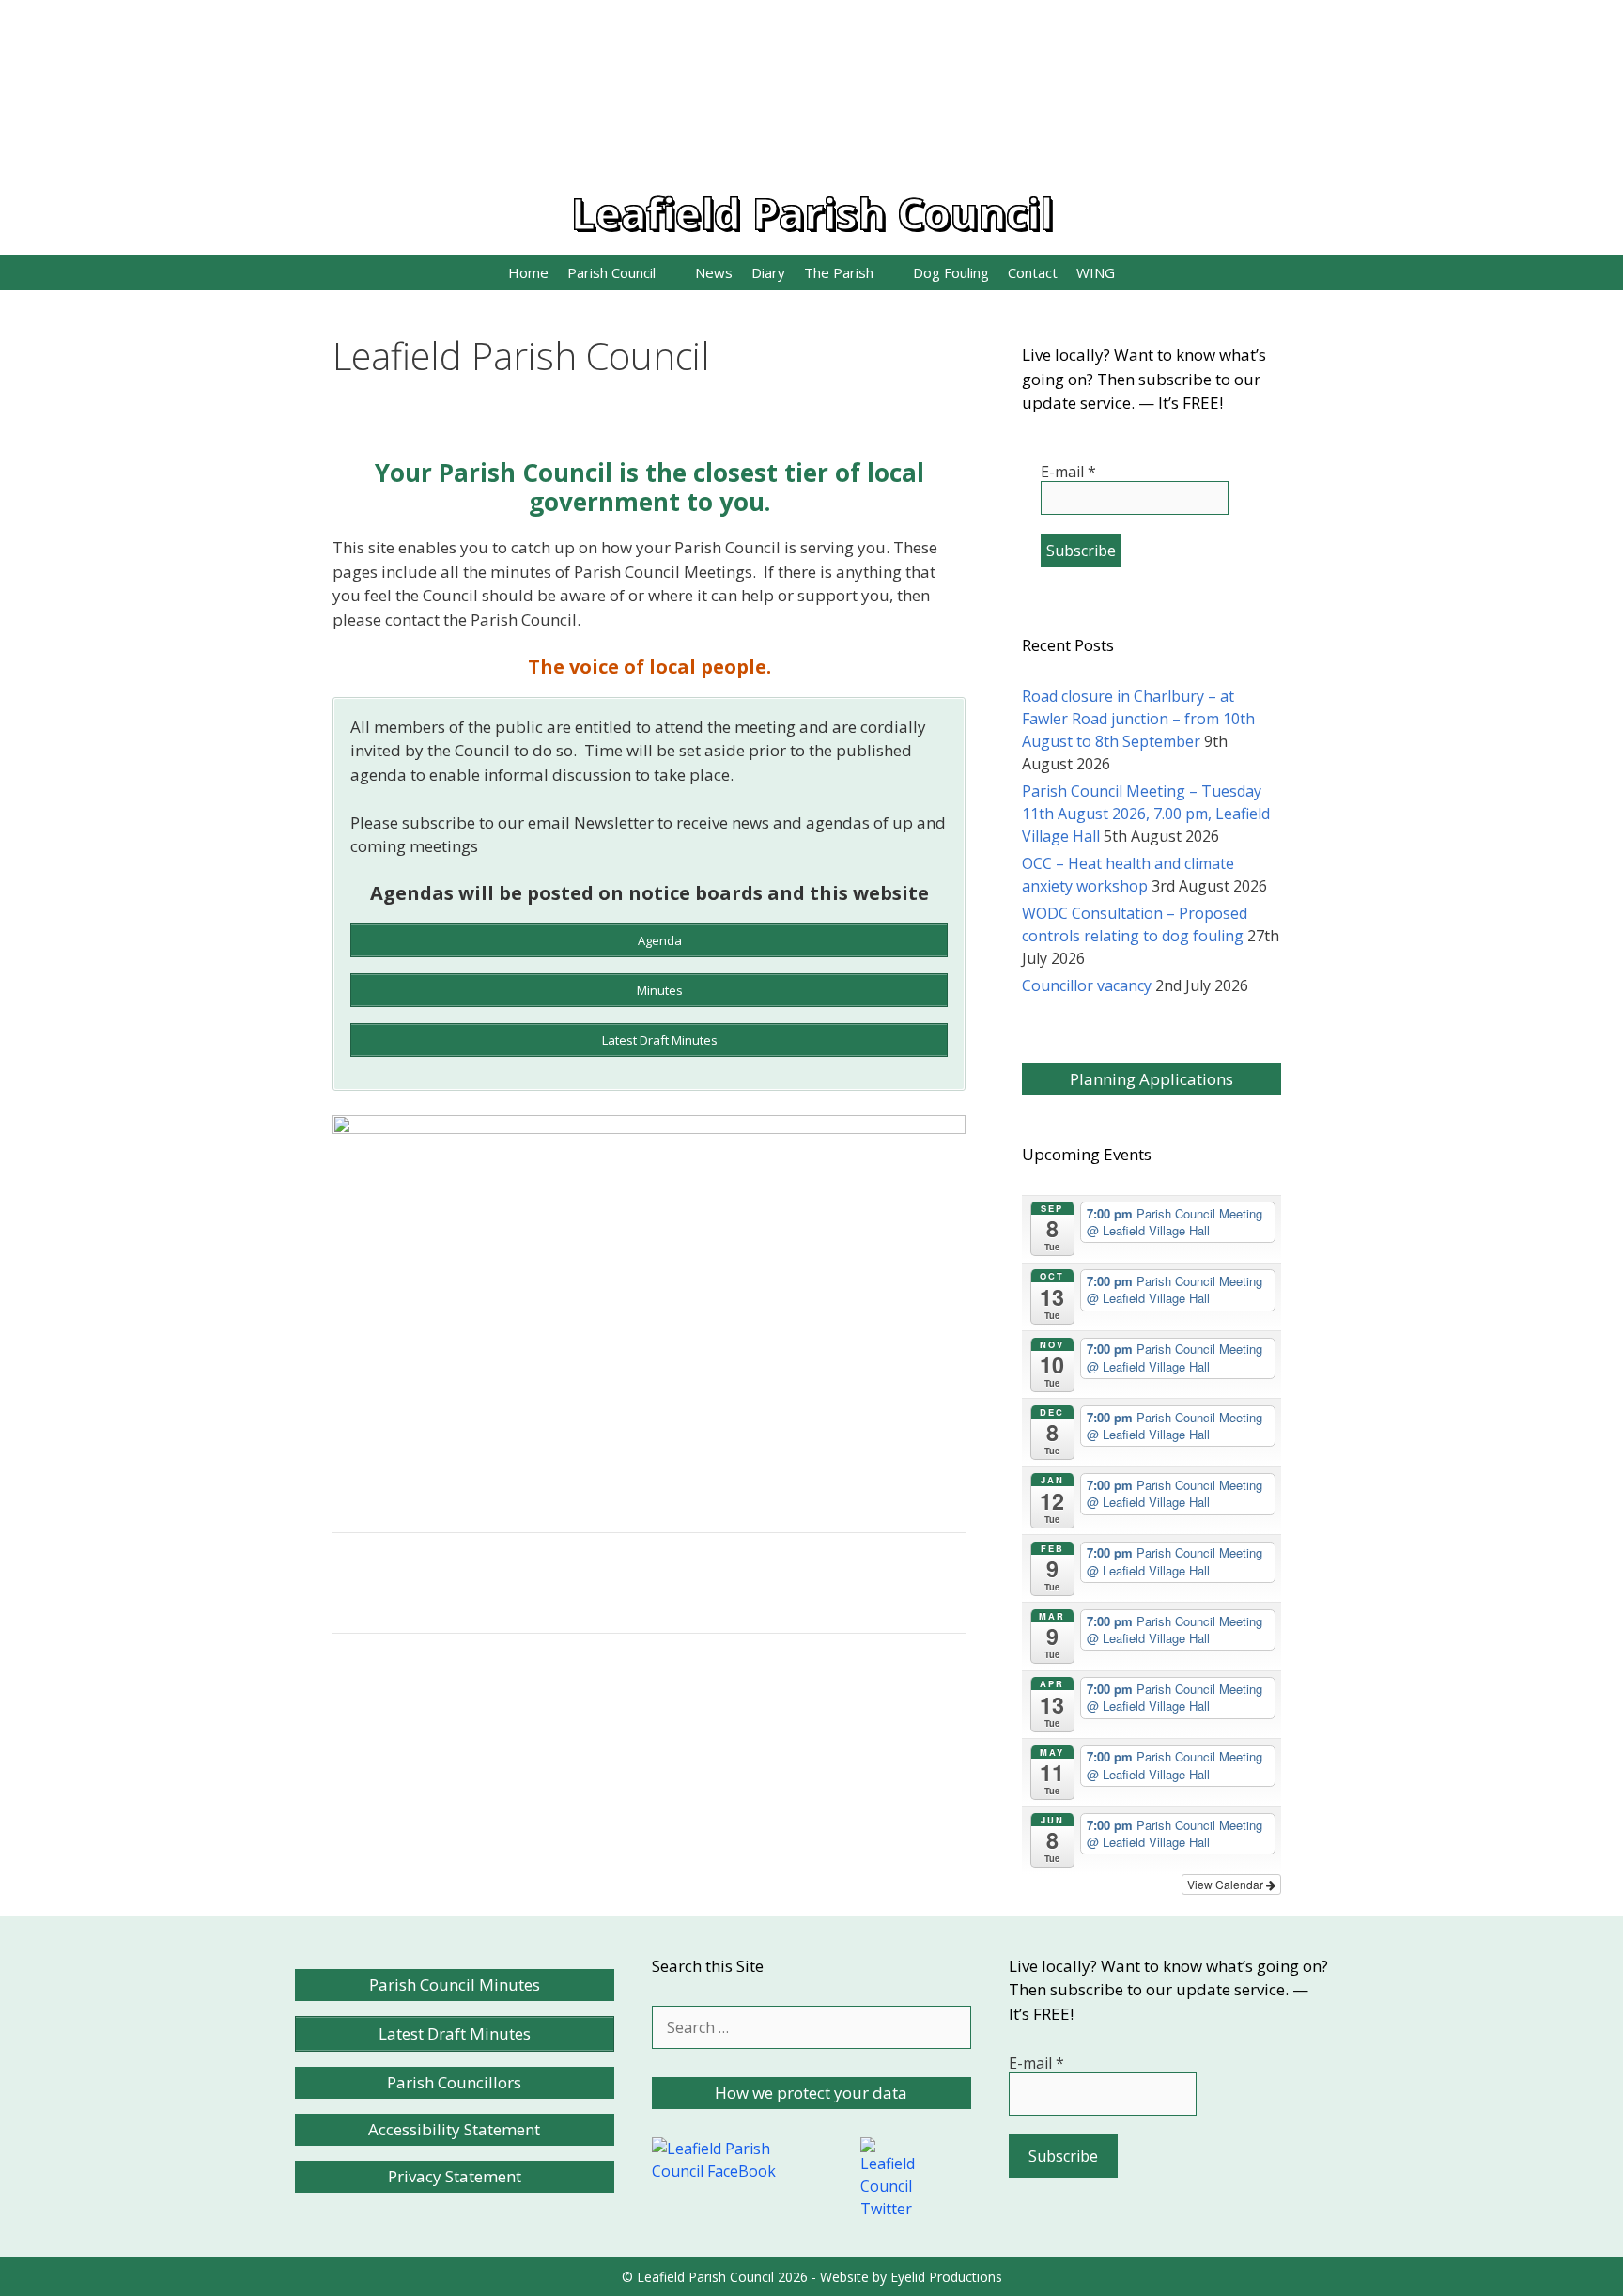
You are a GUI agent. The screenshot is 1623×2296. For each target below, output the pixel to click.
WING (1096, 272)
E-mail (1068, 472)
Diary (768, 272)
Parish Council (611, 272)
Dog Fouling (951, 272)
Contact (1033, 272)
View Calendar (1227, 1884)
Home (528, 272)
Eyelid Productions (946, 2277)
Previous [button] (356, 1300)
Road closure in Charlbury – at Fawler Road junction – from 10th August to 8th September (1138, 719)
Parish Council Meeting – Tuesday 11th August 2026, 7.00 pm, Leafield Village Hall (1146, 814)
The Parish (839, 272)
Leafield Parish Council (812, 213)
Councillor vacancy (1087, 985)
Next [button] (942, 1300)
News (714, 272)
